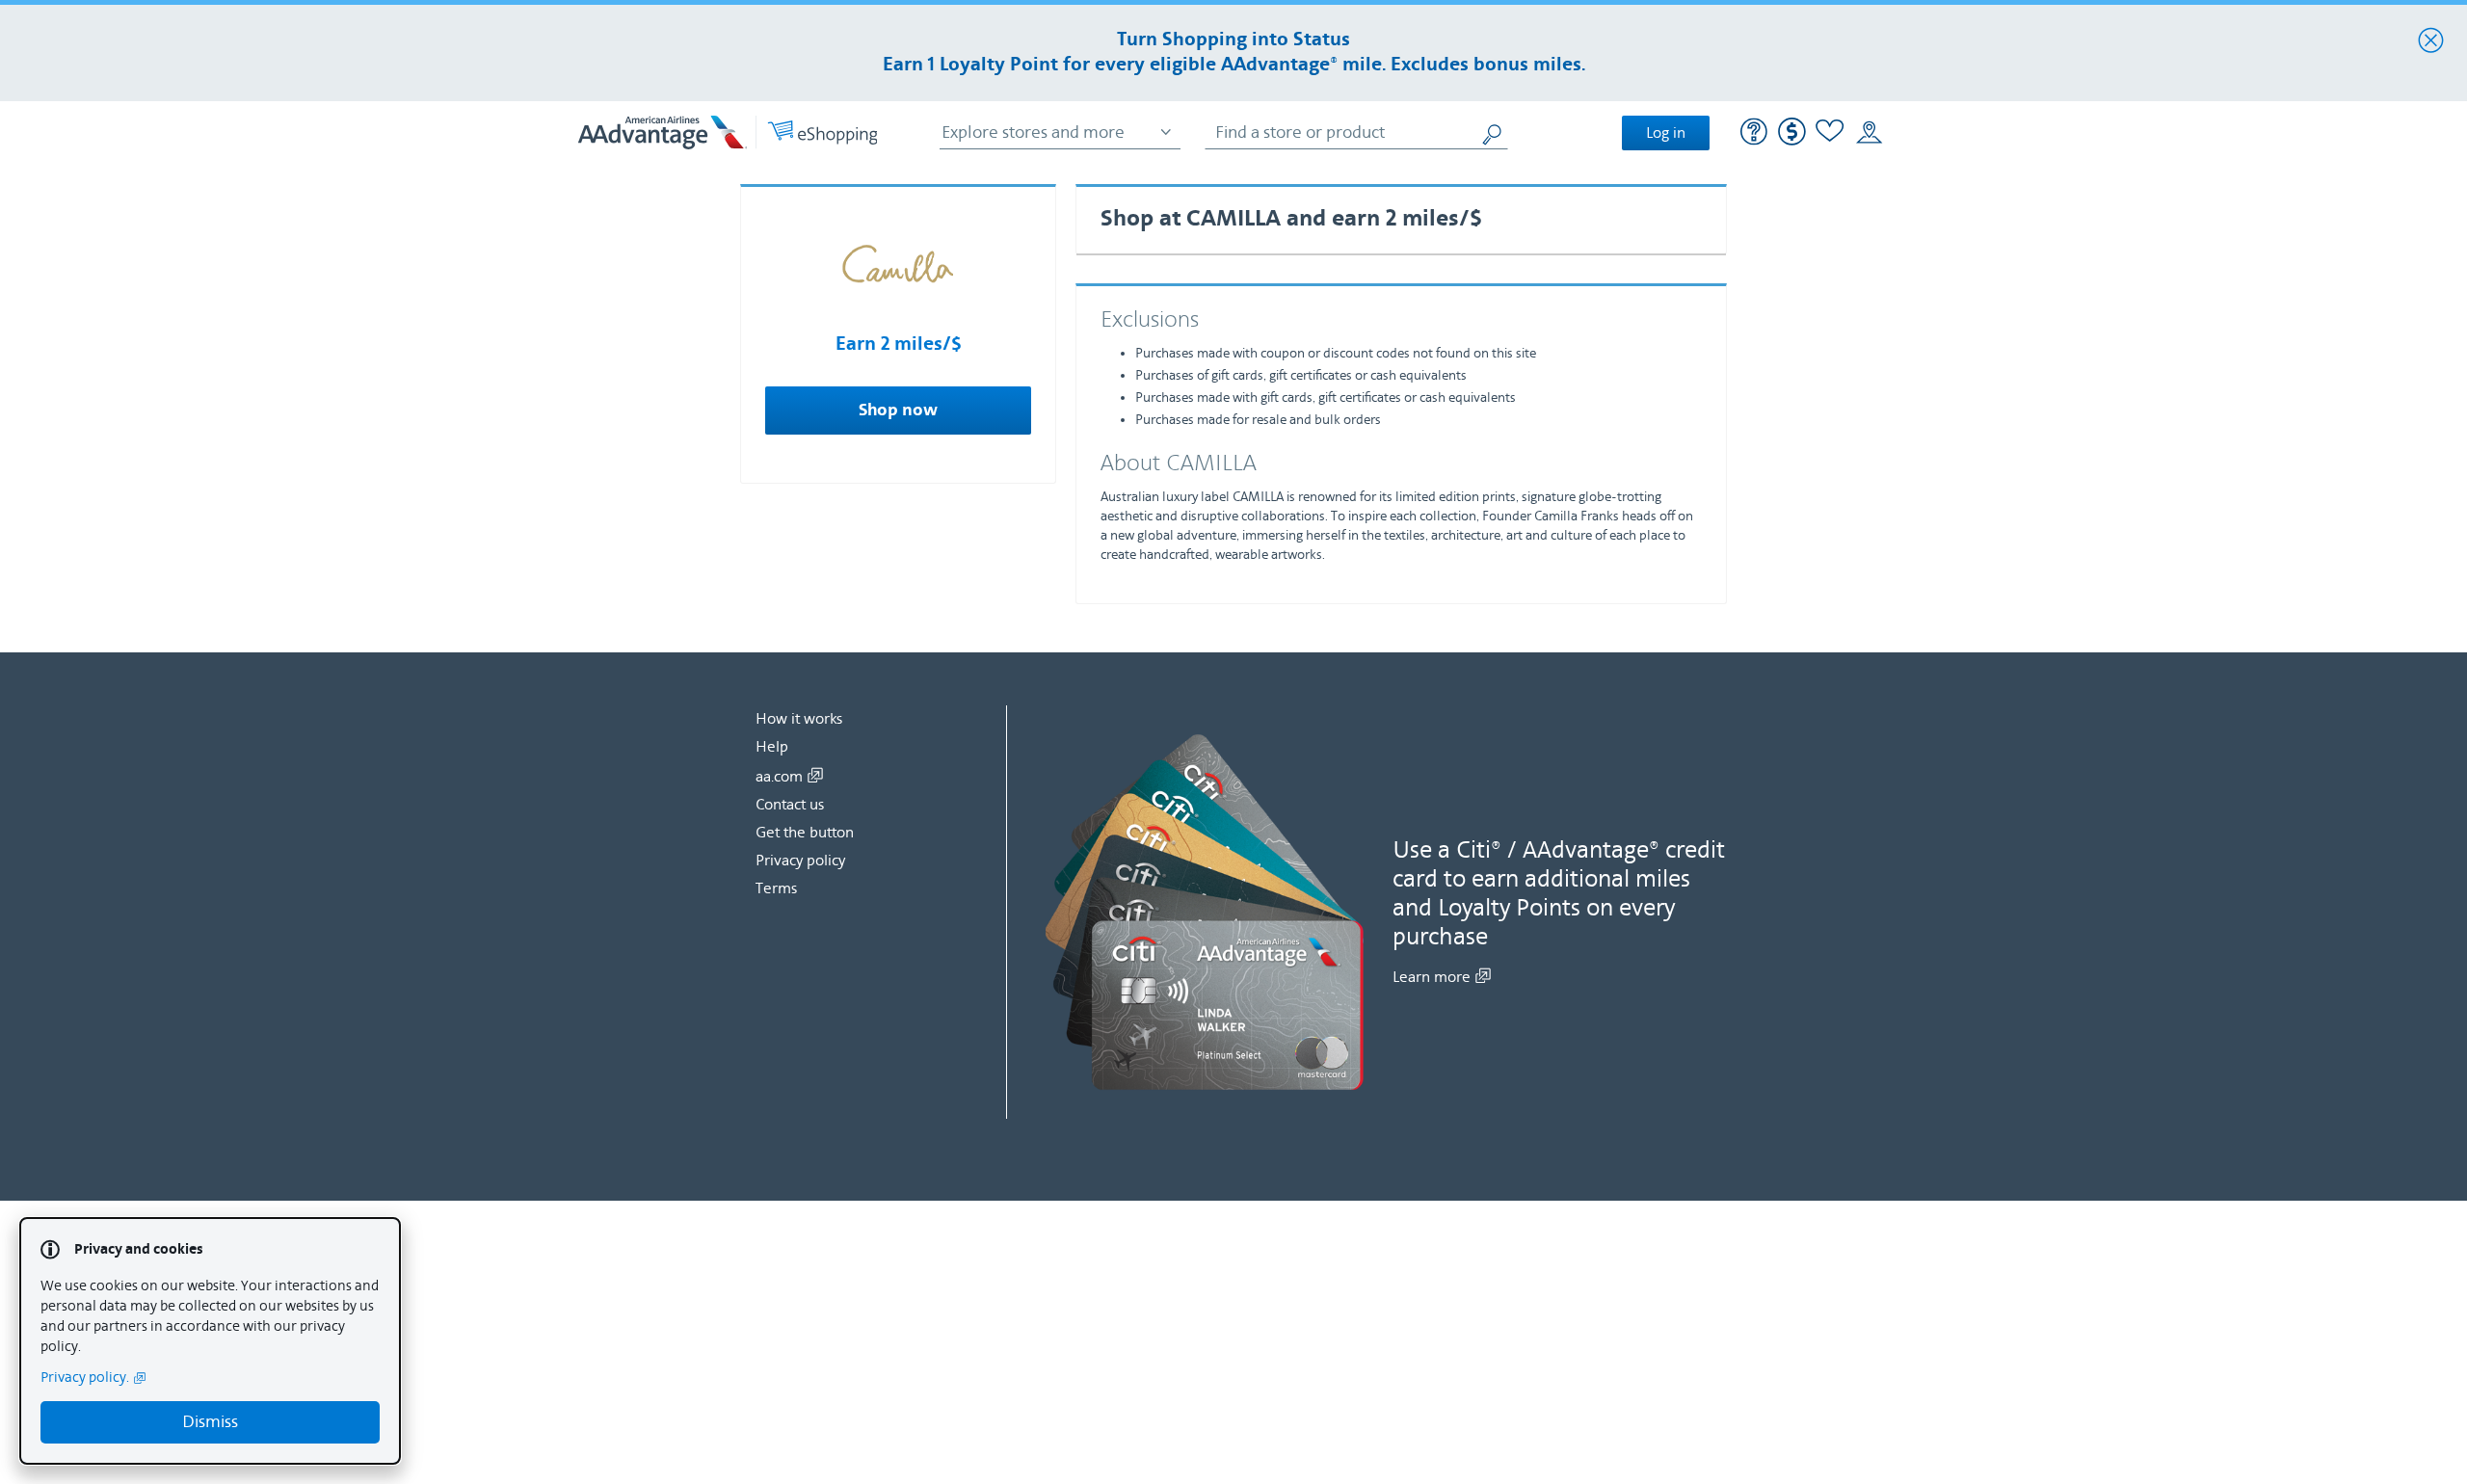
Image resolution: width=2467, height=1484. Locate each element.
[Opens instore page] (1869, 133)
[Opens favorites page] (1830, 133)
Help (772, 747)
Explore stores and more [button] (1033, 132)
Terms (776, 888)
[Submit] (1494, 132)
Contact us (790, 805)
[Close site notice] (2431, 41)
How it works (799, 719)
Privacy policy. (85, 1378)
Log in (1666, 133)
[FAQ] (1754, 134)
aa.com (779, 777)
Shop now (898, 411)
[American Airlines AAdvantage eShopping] (728, 132)
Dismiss (210, 1422)
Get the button (805, 833)
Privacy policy (800, 861)
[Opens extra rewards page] (1792, 141)
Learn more (1432, 977)
